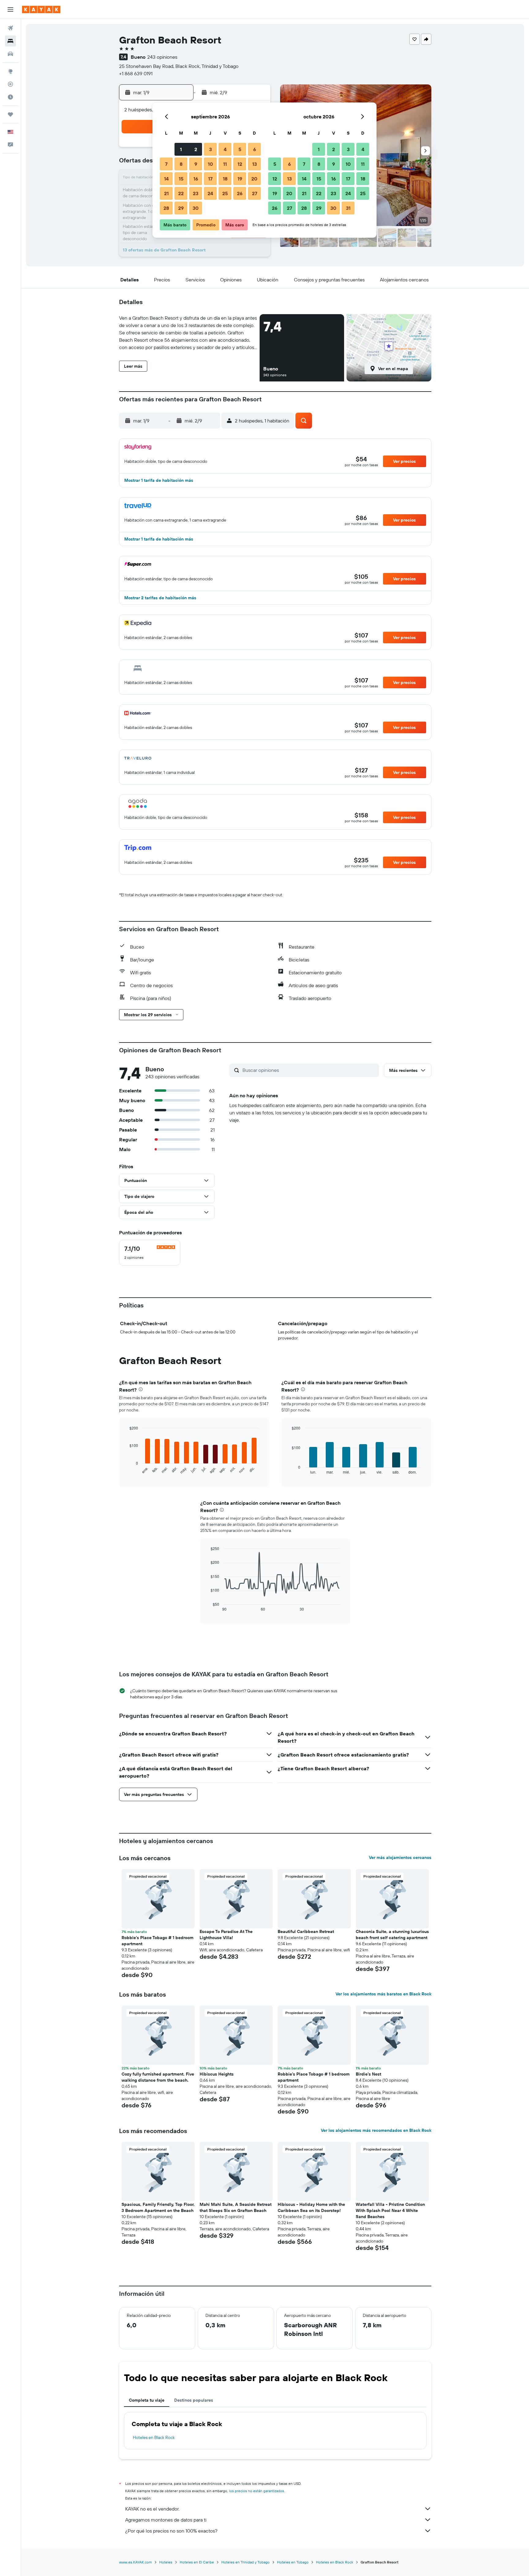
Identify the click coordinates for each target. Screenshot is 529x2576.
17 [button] (210, 179)
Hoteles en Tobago (293, 2562)
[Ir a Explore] (10, 71)
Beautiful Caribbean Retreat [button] (306, 1931)
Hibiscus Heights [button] (217, 2074)
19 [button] (240, 179)
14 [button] (166, 179)
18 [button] (225, 179)
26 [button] (240, 193)
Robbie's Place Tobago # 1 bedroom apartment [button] (158, 1941)
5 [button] (240, 149)
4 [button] (225, 149)
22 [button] (181, 193)
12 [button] (240, 164)
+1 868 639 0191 (136, 73)
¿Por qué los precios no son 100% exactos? (171, 2531)
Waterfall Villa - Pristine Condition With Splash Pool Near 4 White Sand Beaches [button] (390, 2210)
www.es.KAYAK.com (135, 2562)
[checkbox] (150, 1253)
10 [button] (210, 164)
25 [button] (225, 193)
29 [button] (181, 208)
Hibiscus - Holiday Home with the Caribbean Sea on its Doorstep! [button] (311, 2207)
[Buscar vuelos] (10, 28)
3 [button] (210, 149)
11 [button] (225, 164)
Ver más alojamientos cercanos (400, 1857)
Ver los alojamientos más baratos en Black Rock (383, 1994)
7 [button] (166, 164)
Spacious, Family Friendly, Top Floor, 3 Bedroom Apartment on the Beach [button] (158, 2207)
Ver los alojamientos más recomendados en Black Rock (376, 2130)
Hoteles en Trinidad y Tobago (246, 2562)
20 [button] (254, 179)
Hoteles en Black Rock (154, 2437)
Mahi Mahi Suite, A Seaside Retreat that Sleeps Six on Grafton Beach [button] (236, 2207)
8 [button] (181, 164)
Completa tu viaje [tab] (147, 2400)
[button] (10, 9)
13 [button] (255, 164)
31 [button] (348, 208)
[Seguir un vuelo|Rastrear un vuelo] (10, 84)
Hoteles (166, 2562)
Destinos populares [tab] (194, 2400)
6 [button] (255, 149)
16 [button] (196, 179)
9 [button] (196, 164)
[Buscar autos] (10, 54)
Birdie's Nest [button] (368, 2074)
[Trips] (10, 114)
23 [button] (196, 193)
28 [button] (166, 208)
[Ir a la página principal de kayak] (41, 9)
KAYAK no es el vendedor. (152, 2509)
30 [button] (196, 208)
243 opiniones (162, 57)
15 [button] (181, 179)
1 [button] (181, 149)
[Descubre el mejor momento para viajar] (10, 97)
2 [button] (196, 149)
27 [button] (255, 193)
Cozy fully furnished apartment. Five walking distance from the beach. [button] (158, 2077)
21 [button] (166, 193)
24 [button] (210, 193)
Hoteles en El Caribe (197, 2562)
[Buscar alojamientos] (10, 41)
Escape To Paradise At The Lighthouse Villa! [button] (226, 1935)
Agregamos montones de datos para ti (166, 2520)
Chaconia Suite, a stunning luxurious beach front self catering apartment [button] (392, 1935)
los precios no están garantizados (257, 2491)
